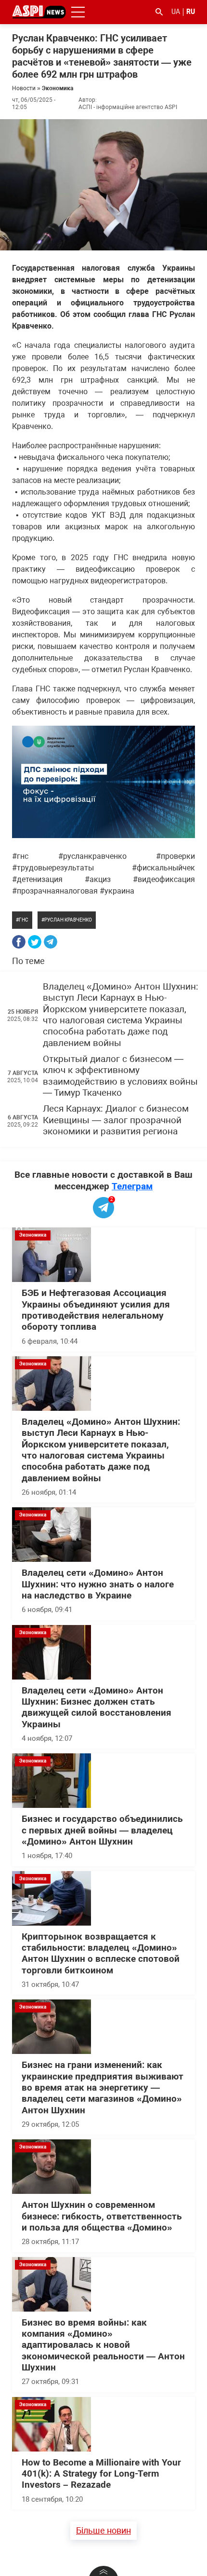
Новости (24, 88)
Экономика (58, 88)
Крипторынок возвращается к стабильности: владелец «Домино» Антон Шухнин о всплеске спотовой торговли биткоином (101, 1954)
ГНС (24, 920)
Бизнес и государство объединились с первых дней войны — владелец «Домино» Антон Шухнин (102, 1830)
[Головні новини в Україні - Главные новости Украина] (39, 11)
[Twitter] (35, 942)
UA (176, 12)
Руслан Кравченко (68, 920)
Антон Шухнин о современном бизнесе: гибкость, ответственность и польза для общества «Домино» (102, 2216)
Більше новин (103, 2530)
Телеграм (132, 1186)
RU (191, 12)
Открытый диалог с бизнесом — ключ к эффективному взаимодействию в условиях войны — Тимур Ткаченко (120, 1076)
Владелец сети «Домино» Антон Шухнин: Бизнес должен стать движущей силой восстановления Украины (97, 1708)
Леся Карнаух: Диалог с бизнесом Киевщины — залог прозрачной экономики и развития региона (116, 1120)
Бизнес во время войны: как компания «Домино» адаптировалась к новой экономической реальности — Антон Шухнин (103, 2345)
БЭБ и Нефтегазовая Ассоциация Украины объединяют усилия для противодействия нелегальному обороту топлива (96, 1310)
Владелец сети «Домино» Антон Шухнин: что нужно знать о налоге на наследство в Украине (98, 1584)
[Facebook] (19, 942)
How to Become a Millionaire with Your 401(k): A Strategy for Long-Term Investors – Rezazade (101, 2474)
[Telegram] (51, 942)
